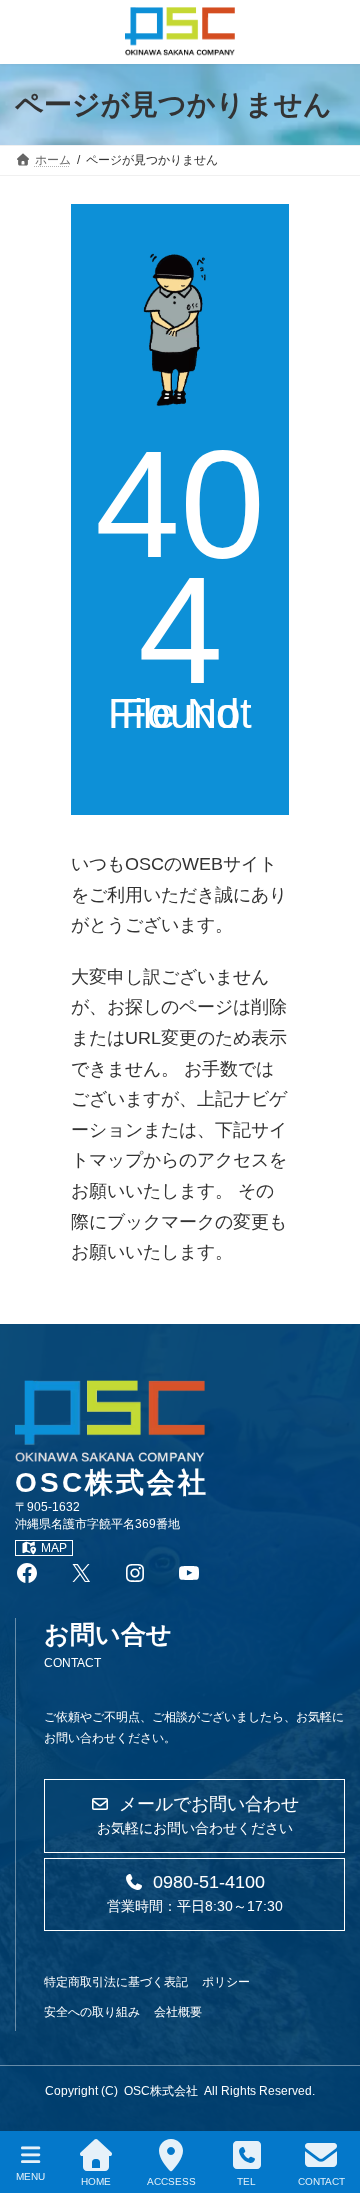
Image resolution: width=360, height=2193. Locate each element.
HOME (96, 2181)
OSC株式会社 (161, 2091)
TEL (246, 2181)
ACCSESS (171, 2181)
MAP (54, 1548)
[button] (194, 1815)
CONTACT (321, 2181)
